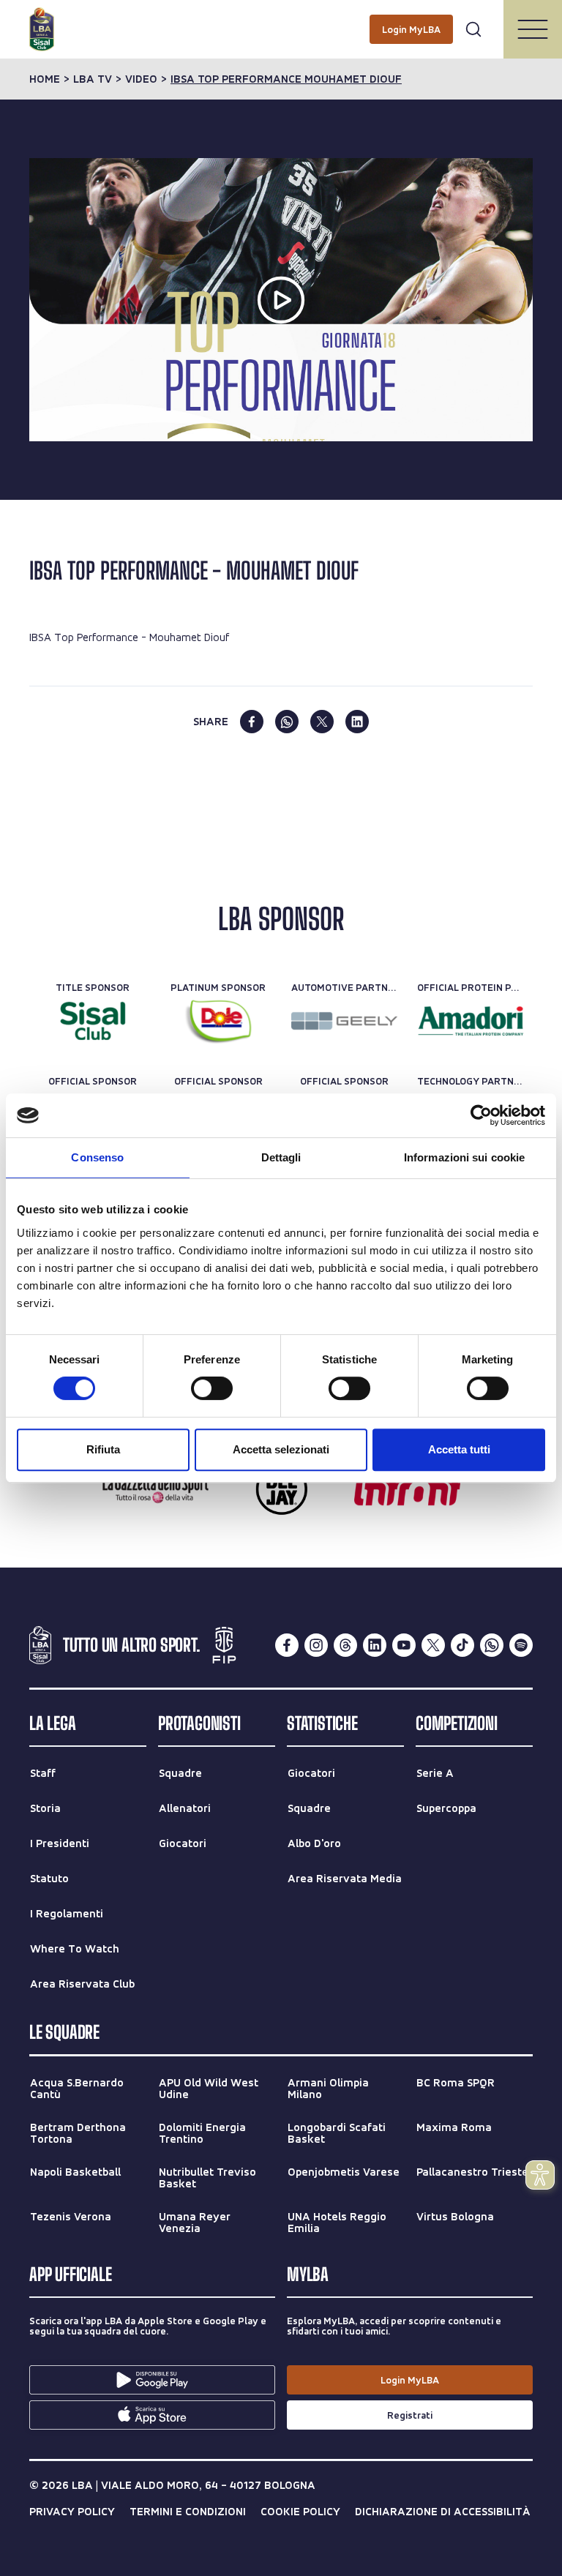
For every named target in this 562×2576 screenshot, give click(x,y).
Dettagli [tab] (281, 1157)
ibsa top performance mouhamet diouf (286, 79)
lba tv (93, 79)
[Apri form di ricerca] (473, 29)
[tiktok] (462, 1645)
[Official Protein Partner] (470, 1021)
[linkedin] (357, 722)
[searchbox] (281, 18)
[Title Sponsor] (93, 1021)
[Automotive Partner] (344, 1021)
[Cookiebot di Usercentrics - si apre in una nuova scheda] (481, 1115)
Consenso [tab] (97, 1157)
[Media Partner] (156, 1489)
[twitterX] (433, 1645)
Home (45, 79)
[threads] (345, 1645)
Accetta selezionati (281, 1449)
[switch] (212, 1388)
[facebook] (252, 722)
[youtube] (404, 1645)
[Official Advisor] (407, 1489)
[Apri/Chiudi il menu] (533, 29)
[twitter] (322, 722)
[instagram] (316, 1645)
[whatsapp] (287, 722)
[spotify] (521, 1645)
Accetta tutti (459, 1449)
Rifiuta (103, 1449)
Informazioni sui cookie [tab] (464, 1157)
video (141, 79)
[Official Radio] (281, 1489)
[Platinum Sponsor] (218, 1021)
